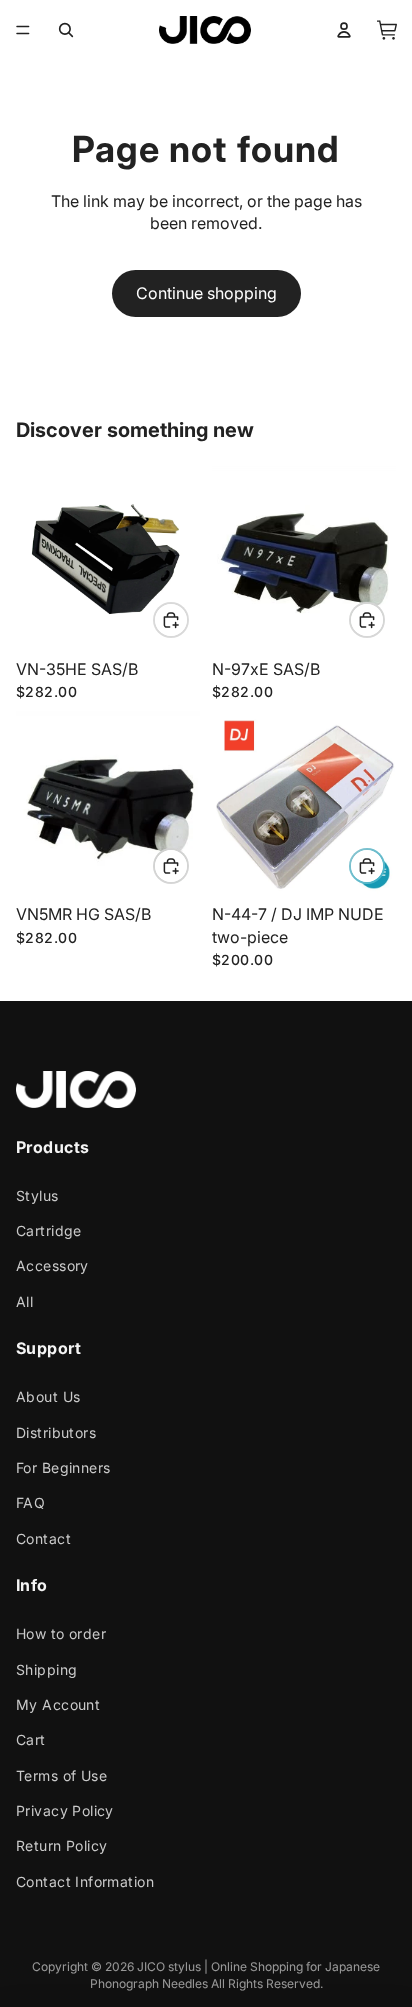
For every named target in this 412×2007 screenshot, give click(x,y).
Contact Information (85, 1881)
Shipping (46, 1669)
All (24, 1301)
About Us (48, 1396)
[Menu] (23, 30)
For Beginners (63, 1467)
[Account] (344, 30)
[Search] (66, 30)
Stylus (37, 1195)
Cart (31, 1739)
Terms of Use (61, 1775)
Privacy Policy (65, 1810)
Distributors (56, 1432)
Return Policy (61, 1846)
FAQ (30, 1503)
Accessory (52, 1266)
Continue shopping (206, 293)
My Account (58, 1704)
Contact (43, 1538)
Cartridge (49, 1230)
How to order (61, 1633)
